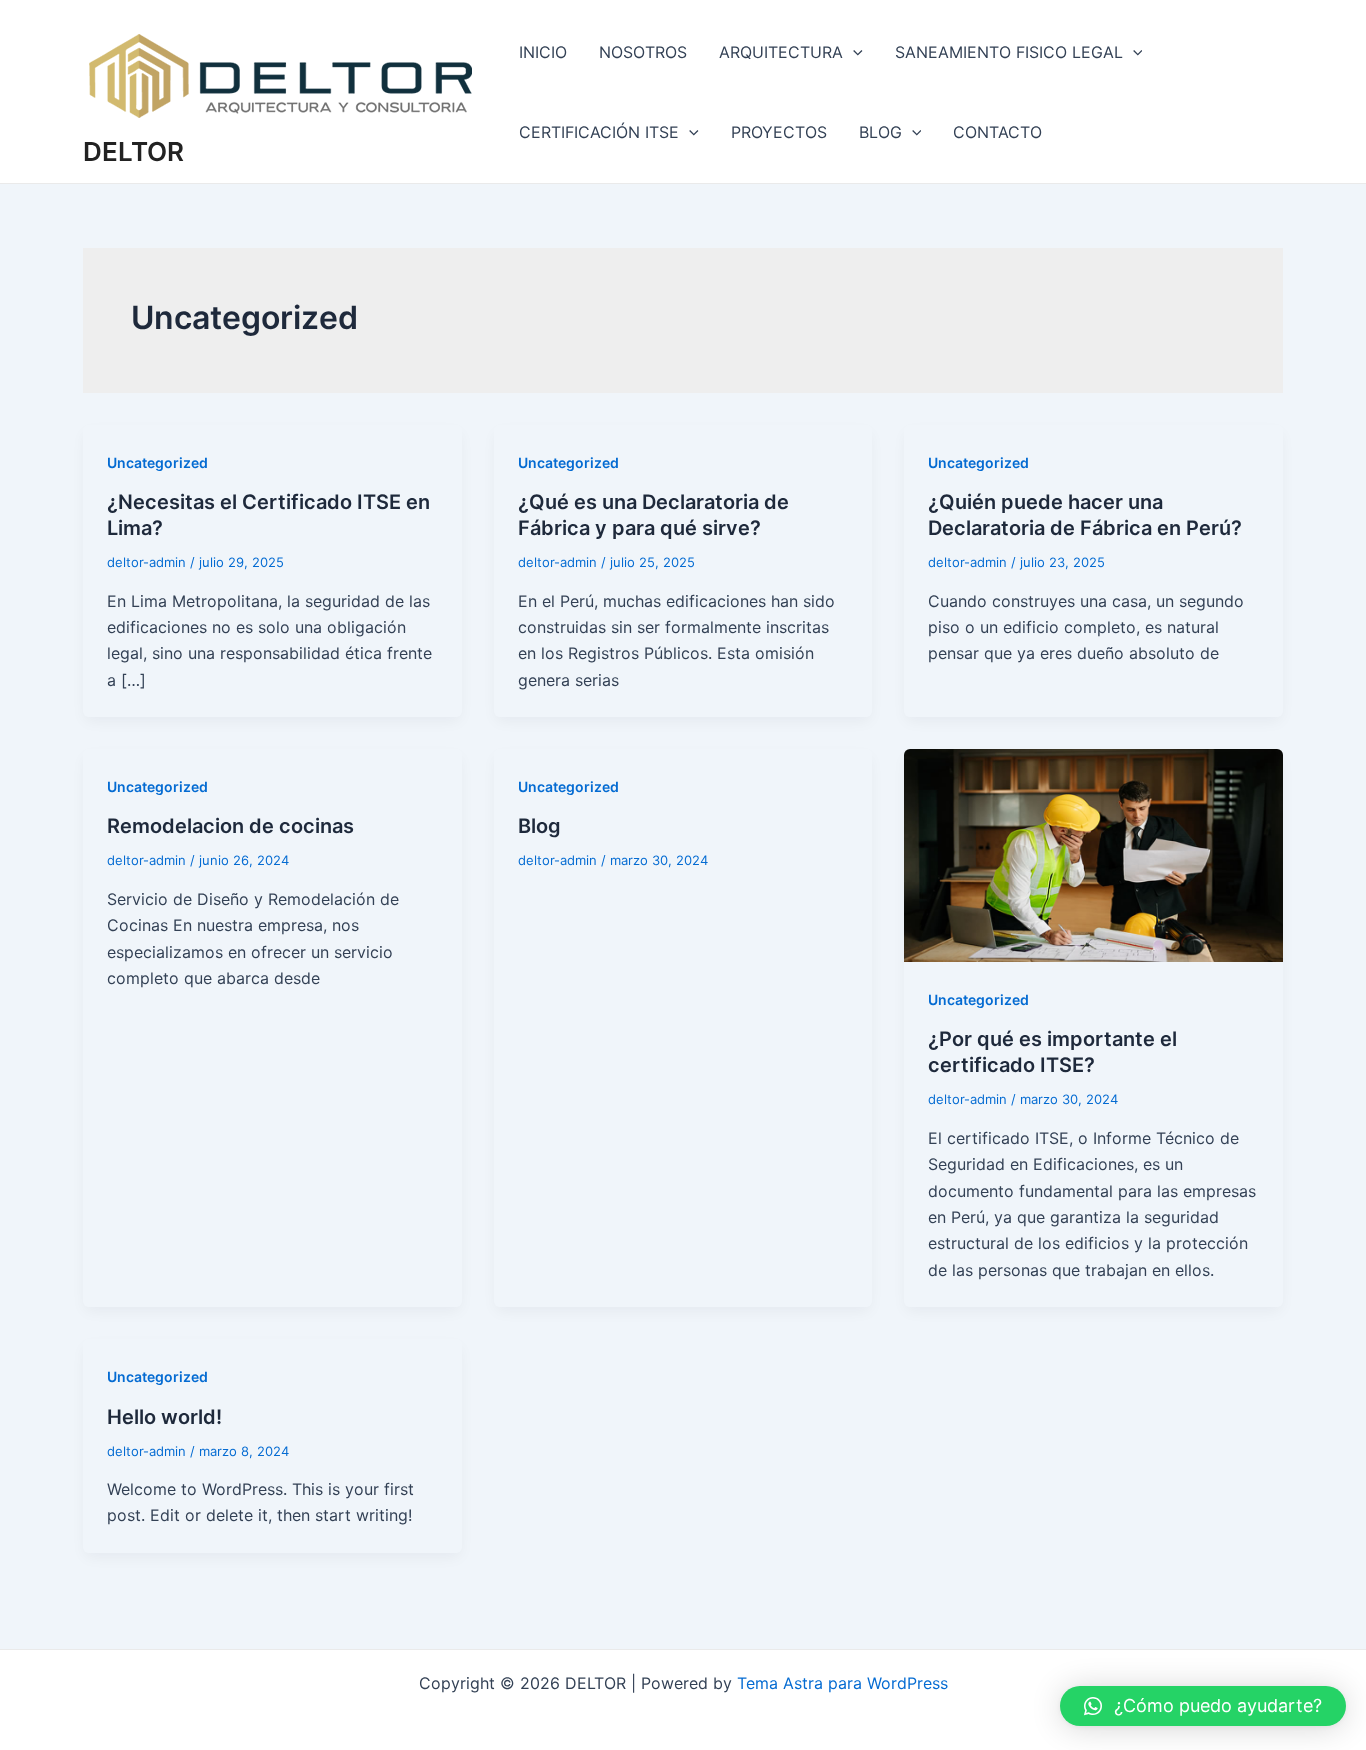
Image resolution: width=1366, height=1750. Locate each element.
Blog (539, 826)
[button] (1203, 1706)
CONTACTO (997, 132)
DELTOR (133, 151)
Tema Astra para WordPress (842, 1683)
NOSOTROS (643, 52)
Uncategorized (157, 462)
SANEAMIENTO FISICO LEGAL (1009, 52)
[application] (853, 52)
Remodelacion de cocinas (230, 826)
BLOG (880, 132)
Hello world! (164, 1417)
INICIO (543, 52)
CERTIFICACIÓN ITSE (599, 132)
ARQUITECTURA (781, 52)
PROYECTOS (779, 132)
